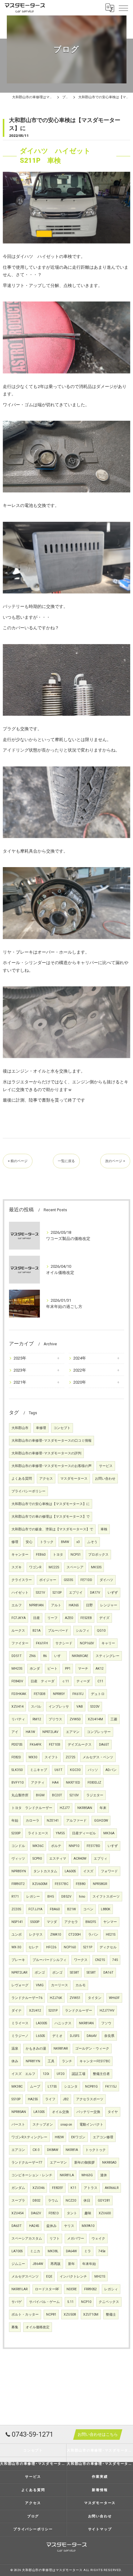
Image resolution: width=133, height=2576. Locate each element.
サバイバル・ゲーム (44, 2302)
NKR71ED (73, 1783)
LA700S (17, 2251)
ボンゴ (40, 1973)
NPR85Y (59, 1694)
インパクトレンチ (73, 2277)
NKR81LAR (19, 2289)
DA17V (95, 1593)
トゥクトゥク (96, 2150)
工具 (51, 2061)
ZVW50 (75, 1719)
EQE (49, 2277)
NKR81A (72, 2150)
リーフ (52, 1618)
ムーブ (35, 2087)
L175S (52, 2087)
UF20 (60, 2074)
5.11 (70, 2302)
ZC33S (16, 1909)
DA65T (104, 1745)
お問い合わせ (105, 1479)
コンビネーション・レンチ (32, 2175)
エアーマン (58, 2163)
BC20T (57, 1795)
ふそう (92, 1542)
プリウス (55, 1719)
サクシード (64, 1643)
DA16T (108, 1973)
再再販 (56, 2264)
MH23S (17, 1669)
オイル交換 (60, 2112)
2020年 (80, 1382)
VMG (40, 1985)
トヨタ (58, 1555)
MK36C (38, 1846)
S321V (41, 1593)
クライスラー (22, 1580)
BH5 (51, 1897)
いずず (113, 1593)
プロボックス (98, 1555)
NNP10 (74, 1846)
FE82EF (58, 2188)
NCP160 (70, 1947)
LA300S (41, 2023)
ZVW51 (75, 1998)
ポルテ (56, 1846)
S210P (57, 1593)
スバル (36, 1707)
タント (72, 2213)
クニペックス (109, 2302)
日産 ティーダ (43, 1681)
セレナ (34, 1947)
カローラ (32, 1821)
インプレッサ (59, 1707)
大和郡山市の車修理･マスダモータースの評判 (46, 1453)
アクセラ (71, 1922)
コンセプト (62, 1428)
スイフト (51, 1757)
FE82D (16, 1757)
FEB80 (81, 1884)
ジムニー (18, 2264)
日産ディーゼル (84, 1833)
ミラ (88, 2251)
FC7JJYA (35, 1909)
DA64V (92, 2036)
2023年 (20, 1370)
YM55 (60, 1833)
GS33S (68, 1580)
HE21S (111, 1935)
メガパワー (76, 2239)
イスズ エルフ (23, 2074)
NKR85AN (85, 1808)
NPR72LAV (50, 1732)
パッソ (93, 1770)
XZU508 (70, 2315)
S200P (16, 1833)
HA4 (55, 1783)
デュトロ (98, 1694)
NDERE (72, 2289)
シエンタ (71, 2087)
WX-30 (16, 1947)
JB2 (66, 2099)
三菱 (114, 1719)
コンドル (18, 1846)
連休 (104, 2175)
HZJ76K (56, 1998)
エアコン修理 (103, 2137)
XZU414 (17, 1707)
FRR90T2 (18, 1884)
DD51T (17, 1656)
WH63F (114, 1998)
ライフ (50, 2099)
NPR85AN (19, 2112)
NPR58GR (100, 1884)
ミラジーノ (20, 2036)
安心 (29, 1542)
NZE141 (53, 1821)
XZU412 (35, 2011)
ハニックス (63, 2023)
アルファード (76, 1821)
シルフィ (83, 1631)
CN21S (100, 1960)
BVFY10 (17, 1783)
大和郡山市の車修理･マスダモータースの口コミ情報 (51, 1441)
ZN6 (32, 1656)
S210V (74, 1795)
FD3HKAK (19, 1694)
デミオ (57, 2036)
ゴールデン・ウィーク (92, 2049)
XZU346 (39, 2188)
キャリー (108, 1643)
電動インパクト (91, 2125)
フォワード (109, 1871)
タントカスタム (45, 1871)
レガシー (33, 1897)
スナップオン (43, 2125)
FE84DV (17, 1681)
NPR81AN (36, 1605)
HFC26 (51, 1947)
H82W (59, 2137)
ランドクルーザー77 (27, 2163)
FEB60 (41, 1555)
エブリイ (76, 1593)
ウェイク (98, 2239)
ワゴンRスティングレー (29, 2137)
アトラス (91, 2188)
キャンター (20, 1555)
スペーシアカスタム (27, 2239)
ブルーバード (58, 1631)
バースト (18, 2125)
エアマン (73, 1732)
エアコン (18, 2150)
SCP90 (37, 1859)
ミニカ (35, 2251)
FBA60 (55, 1909)
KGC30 (75, 1770)
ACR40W (80, 1859)
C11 (100, 1681)
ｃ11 (65, 1681)
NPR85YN (19, 1871)
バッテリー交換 (88, 2112)
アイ (15, 1732)
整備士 (111, 2315)
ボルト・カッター (25, 2315)
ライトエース (38, 1833)
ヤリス (69, 2226)
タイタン (95, 1998)
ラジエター (95, 1795)
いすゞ (59, 1656)
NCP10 (86, 2302)
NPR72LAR (19, 1973)
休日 (87, 2201)
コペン (88, 1909)
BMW (65, 1542)
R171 (15, 1897)
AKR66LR (112, 2188)
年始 (15, 1821)
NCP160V (87, 1643)
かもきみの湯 (36, 2049)
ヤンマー (110, 1922)
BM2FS (91, 1922)
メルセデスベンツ (25, 2277)
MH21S (100, 2277)
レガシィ (111, 2289)
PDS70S (17, 1745)
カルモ (81, 1985)
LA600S (70, 1871)
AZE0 (69, 1618)
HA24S (34, 2226)
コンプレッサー (99, 1732)
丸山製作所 (20, 1795)
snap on (66, 2125)
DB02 (36, 2201)
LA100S (39, 2112)
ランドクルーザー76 (27, 1998)
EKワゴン (78, 2137)
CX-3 (36, 2150)
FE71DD (86, 1580)
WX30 (33, 1757)
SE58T (75, 1973)
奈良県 (109, 2036)
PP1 (68, 1669)
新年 (71, 2264)
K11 (73, 2188)
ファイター (20, 1643)
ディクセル (108, 1947)
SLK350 (17, 1770)
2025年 (20, 1358)
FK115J (111, 2087)
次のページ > (115, 1161)
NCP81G (91, 2087)
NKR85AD (109, 2163)
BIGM (40, 1795)
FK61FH (42, 1643)
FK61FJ (78, 1694)
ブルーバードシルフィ (49, 1960)
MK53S (96, 1567)
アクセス (46, 1479)
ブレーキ (18, 1960)
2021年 (20, 1382)
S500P (35, 1922)
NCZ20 (71, 2201)
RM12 (37, 1719)
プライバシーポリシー (28, 1491)
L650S (40, 2036)
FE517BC (62, 1884)
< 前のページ (18, 1161)
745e (102, 2251)
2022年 (80, 1370)
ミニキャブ (39, 1770)
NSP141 (17, 1922)
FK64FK (36, 1745)
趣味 (88, 2213)
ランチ (67, 2061)
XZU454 (17, 2213)
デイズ (104, 1618)
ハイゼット (20, 1593)
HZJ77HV (107, 2011)
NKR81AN (86, 2023)
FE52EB (86, 1618)
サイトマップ (100, 2529)
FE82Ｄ (54, 2213)
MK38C (17, 2087)
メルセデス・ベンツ (98, 1757)
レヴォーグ (20, 1985)
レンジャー (109, 1605)
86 (45, 1656)
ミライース (20, 2023)
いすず (113, 1846)
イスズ (88, 1871)
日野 (89, 1605)
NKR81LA (67, 2175)
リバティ (18, 1719)
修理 (15, 1542)
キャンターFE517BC (95, 2061)
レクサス (36, 1935)
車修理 (41, 1428)
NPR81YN (33, 2061)
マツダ (52, 1922)
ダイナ (17, 2011)
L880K (106, 1909)
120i (46, 2074)
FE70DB (40, 1694)
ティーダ (83, 1681)
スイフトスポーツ (106, 1897)
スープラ (18, 2201)
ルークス (18, 1631)
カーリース (60, 1985)
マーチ (83, 1669)
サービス (106, 1466)
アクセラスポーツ (90, 2099)
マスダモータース (74, 1479)
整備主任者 (101, 2074)
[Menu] (123, 8)
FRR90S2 (90, 2289)
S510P (16, 2099)
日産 (36, 1618)
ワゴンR (35, 1567)
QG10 (101, 1631)
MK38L (53, 2251)
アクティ (38, 1783)
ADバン (111, 1770)
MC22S (54, 1567)
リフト (55, 2239)
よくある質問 (22, 1479)
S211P (88, 1947)
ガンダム (18, 2188)
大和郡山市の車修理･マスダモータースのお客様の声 (51, 1466)
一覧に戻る (66, 1161)
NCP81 (51, 2315)
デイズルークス (80, 1745)
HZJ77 (65, 1808)
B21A (36, 1631)
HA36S (74, 1605)
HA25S (33, 2099)
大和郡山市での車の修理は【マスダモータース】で (51, 1517)
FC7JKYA (19, 1618)
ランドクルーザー (79, 2011)
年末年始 (89, 2264)
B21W (71, 1909)
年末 (103, 1808)
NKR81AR (61, 2049)
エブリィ (101, 1859)
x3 (78, 1542)
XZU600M (40, 1884)
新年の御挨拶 (84, 2163)
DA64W (71, 2251)
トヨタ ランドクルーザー (32, 1808)
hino (82, 1897)
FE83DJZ (94, 1783)
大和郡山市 (20, 1428)
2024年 (80, 1358)
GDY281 (104, 2201)
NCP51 (76, 1555)
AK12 (100, 1669)
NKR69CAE (80, 1656)
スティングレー (107, 1656)
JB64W (38, 2264)
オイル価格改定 (38, 2327)
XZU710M (91, 2315)
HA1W (30, 1732)
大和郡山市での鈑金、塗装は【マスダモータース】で (52, 1529)
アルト (56, 1605)
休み (15, 2061)
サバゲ (17, 2302)
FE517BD (93, 1846)
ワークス (81, 1960)
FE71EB (55, 1745)
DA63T (17, 2226)
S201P (53, 2011)
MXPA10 (88, 2226)
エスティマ (58, 1859)
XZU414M (95, 1719)
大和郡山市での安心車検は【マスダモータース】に (51, 1504)
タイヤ (113, 2112)
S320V (95, 1707)
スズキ (17, 1567)
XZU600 (105, 2213)
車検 (104, 1529)
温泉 (15, 2049)
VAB (80, 1707)
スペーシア (75, 1567)
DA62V (36, 2213)
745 (115, 1960)
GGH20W (101, 1821)
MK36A (109, 1833)
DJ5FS (75, 2036)
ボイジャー (48, 1580)
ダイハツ (106, 1580)
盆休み (51, 2226)
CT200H (75, 1935)
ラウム (53, 2201)
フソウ (106, 2023)
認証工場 (79, 2074)
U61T (58, 1770)
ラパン (93, 1935)
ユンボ (17, 1935)
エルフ (17, 1605)
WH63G (87, 2175)
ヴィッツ (18, 1859)
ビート (52, 1669)
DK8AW (53, 2150)
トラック (47, 1542)
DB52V (66, 1897)
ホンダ (35, 1669)
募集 (15, 2327)
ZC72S (70, 1757)
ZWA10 (56, 1935)
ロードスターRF (47, 2289)
